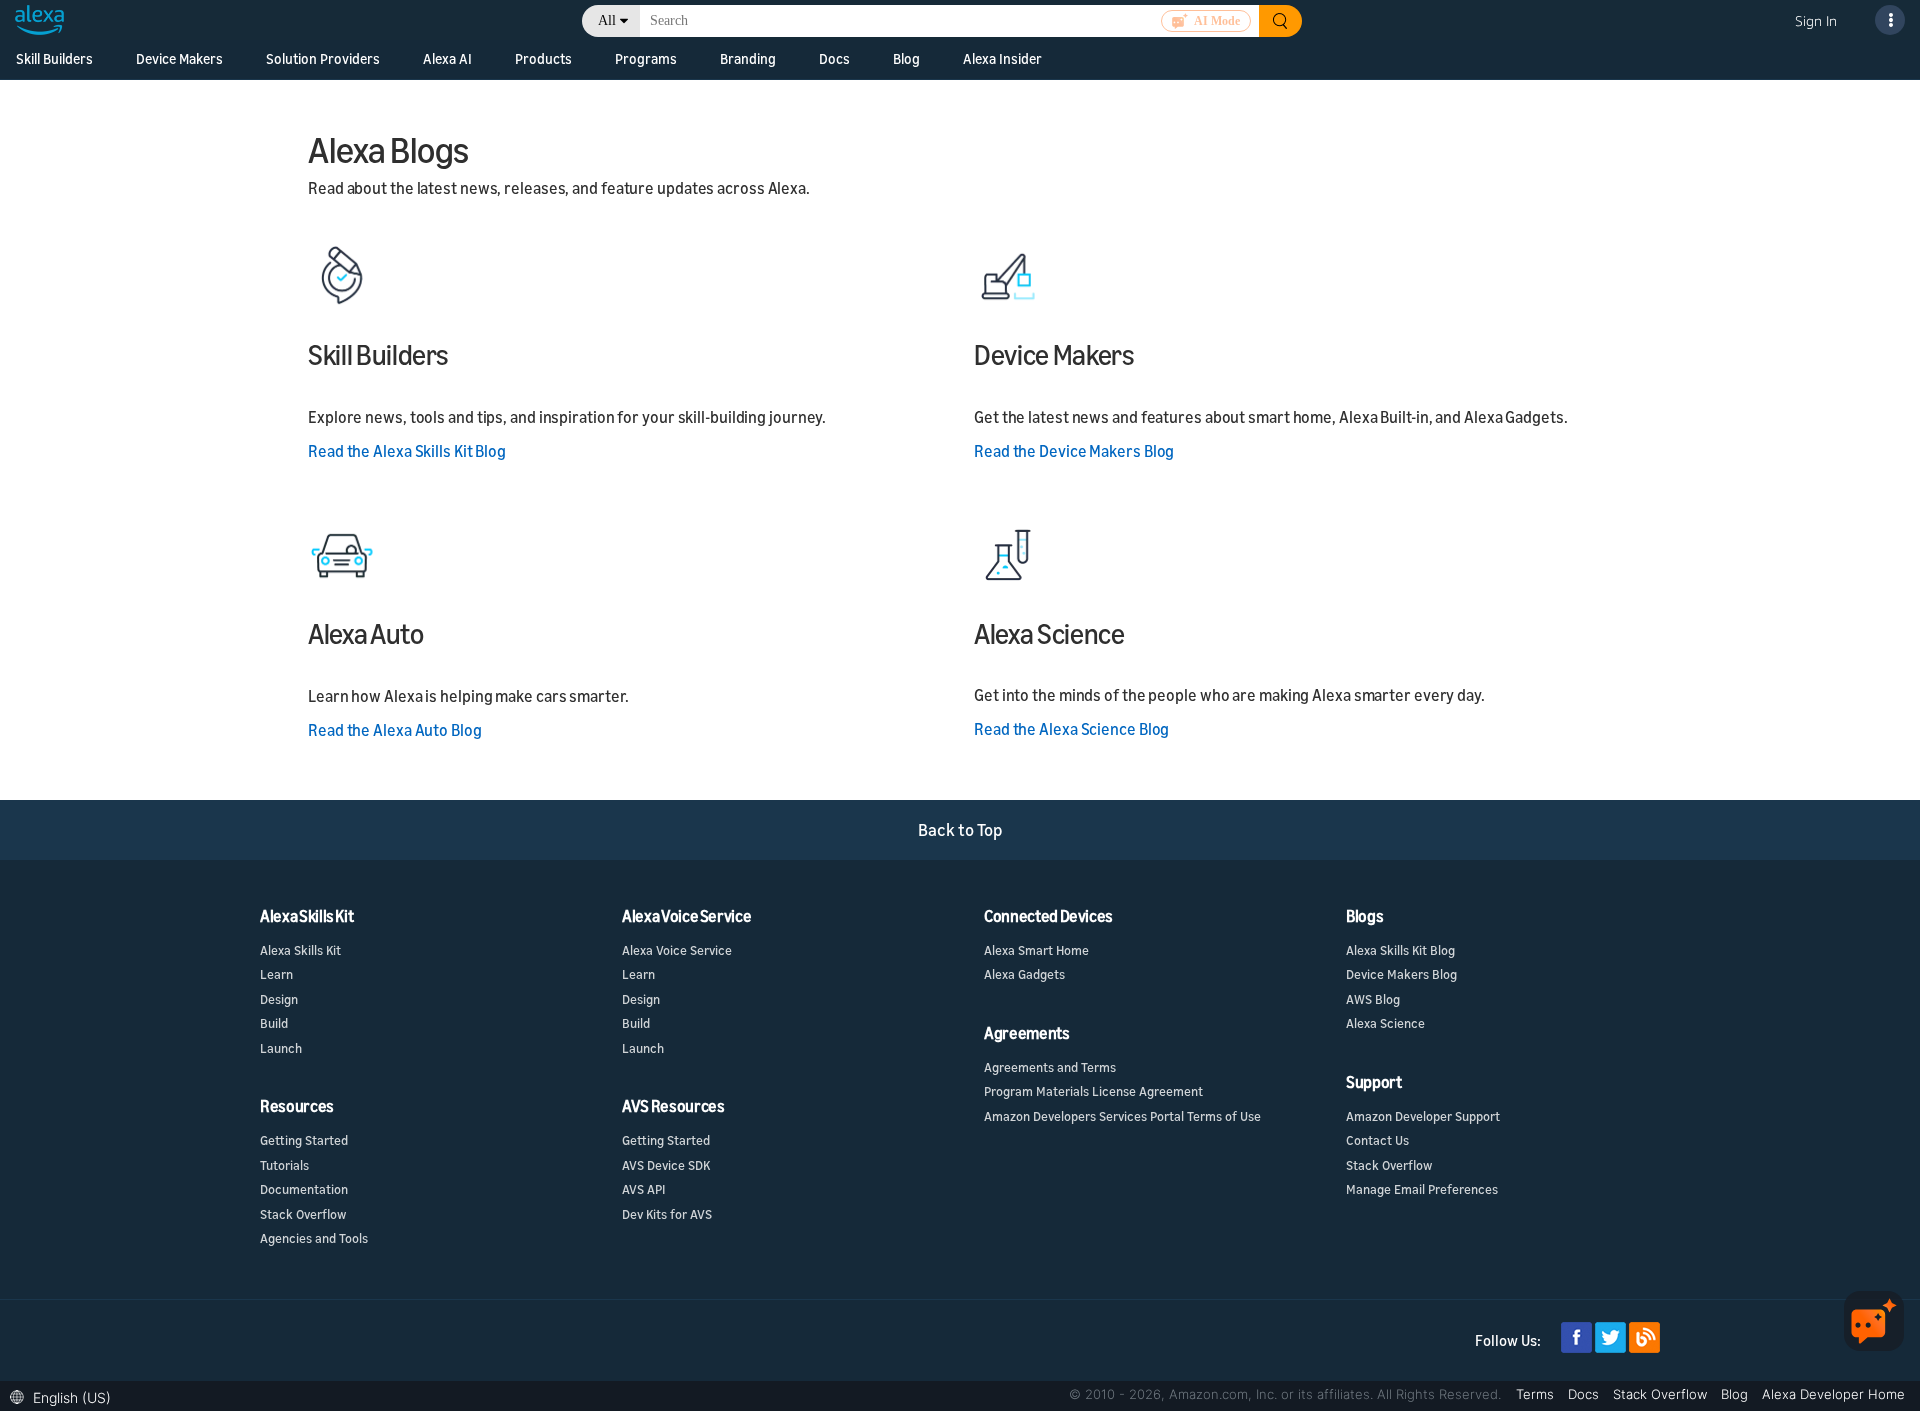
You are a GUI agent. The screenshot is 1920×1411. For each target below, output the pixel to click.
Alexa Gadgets (1024, 974)
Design (279, 999)
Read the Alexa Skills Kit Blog (407, 451)
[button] (65, 1395)
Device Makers (179, 58)
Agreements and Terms (1050, 1067)
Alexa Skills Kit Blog (1400, 950)
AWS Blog (1373, 999)
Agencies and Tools (314, 1238)
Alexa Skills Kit (300, 950)
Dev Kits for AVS (667, 1214)
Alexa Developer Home (1833, 1394)
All (607, 20)
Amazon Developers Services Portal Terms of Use (1122, 1116)
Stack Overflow (303, 1214)
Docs (1585, 1394)
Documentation (304, 1189)
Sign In (1816, 20)
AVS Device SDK (666, 1165)
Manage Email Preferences (1422, 1189)
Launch (281, 1048)
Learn (276, 974)
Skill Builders (54, 58)
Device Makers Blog (1401, 974)
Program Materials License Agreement (1093, 1091)
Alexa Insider (1002, 58)
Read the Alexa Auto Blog (395, 730)
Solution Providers (323, 58)
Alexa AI (447, 58)
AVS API (643, 1189)
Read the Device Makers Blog (1074, 451)
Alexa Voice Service (677, 950)
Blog (1736, 1394)
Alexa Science (1385, 1023)
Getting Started (304, 1140)
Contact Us (1377, 1140)
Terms (1537, 1394)
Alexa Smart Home (1036, 950)
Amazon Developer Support (1423, 1116)
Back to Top (960, 829)
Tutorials (284, 1165)
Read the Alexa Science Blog (1071, 729)
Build (274, 1023)
